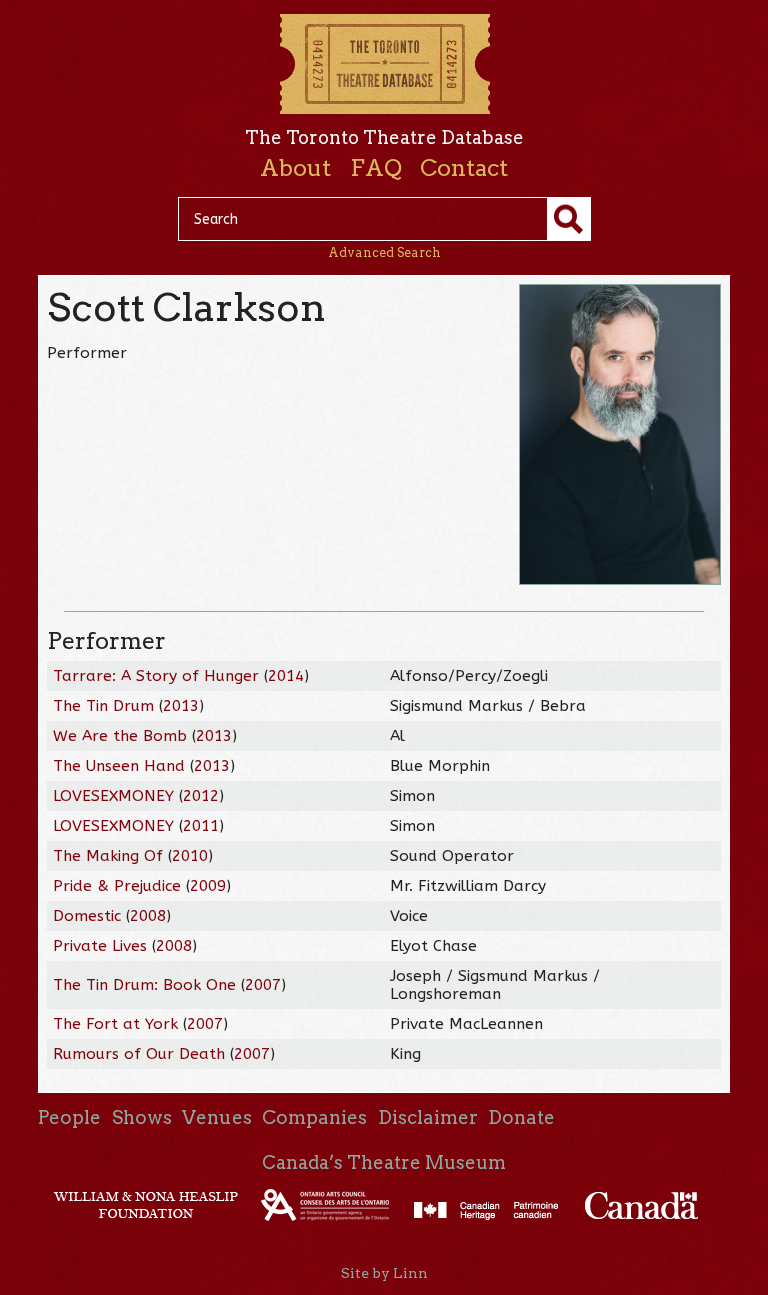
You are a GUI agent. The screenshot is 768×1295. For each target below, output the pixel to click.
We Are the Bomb (120, 736)
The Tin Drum (103, 706)
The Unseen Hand (119, 766)
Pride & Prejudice (117, 886)
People (69, 1117)
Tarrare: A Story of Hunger (156, 676)
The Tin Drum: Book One (144, 985)
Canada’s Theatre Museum (384, 1162)
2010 (190, 856)
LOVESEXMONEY (113, 796)
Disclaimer (428, 1117)
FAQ (376, 168)
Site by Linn (384, 1273)
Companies (314, 1117)
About (295, 168)
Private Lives (100, 946)
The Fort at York (115, 1024)
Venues (217, 1117)
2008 (148, 916)
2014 (286, 676)
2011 (201, 826)
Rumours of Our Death (139, 1054)
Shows (142, 1117)
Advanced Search (384, 252)
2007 (263, 985)
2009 (208, 886)
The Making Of (108, 856)
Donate (521, 1117)
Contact (464, 168)
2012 (201, 796)
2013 (181, 706)
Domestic (87, 916)
